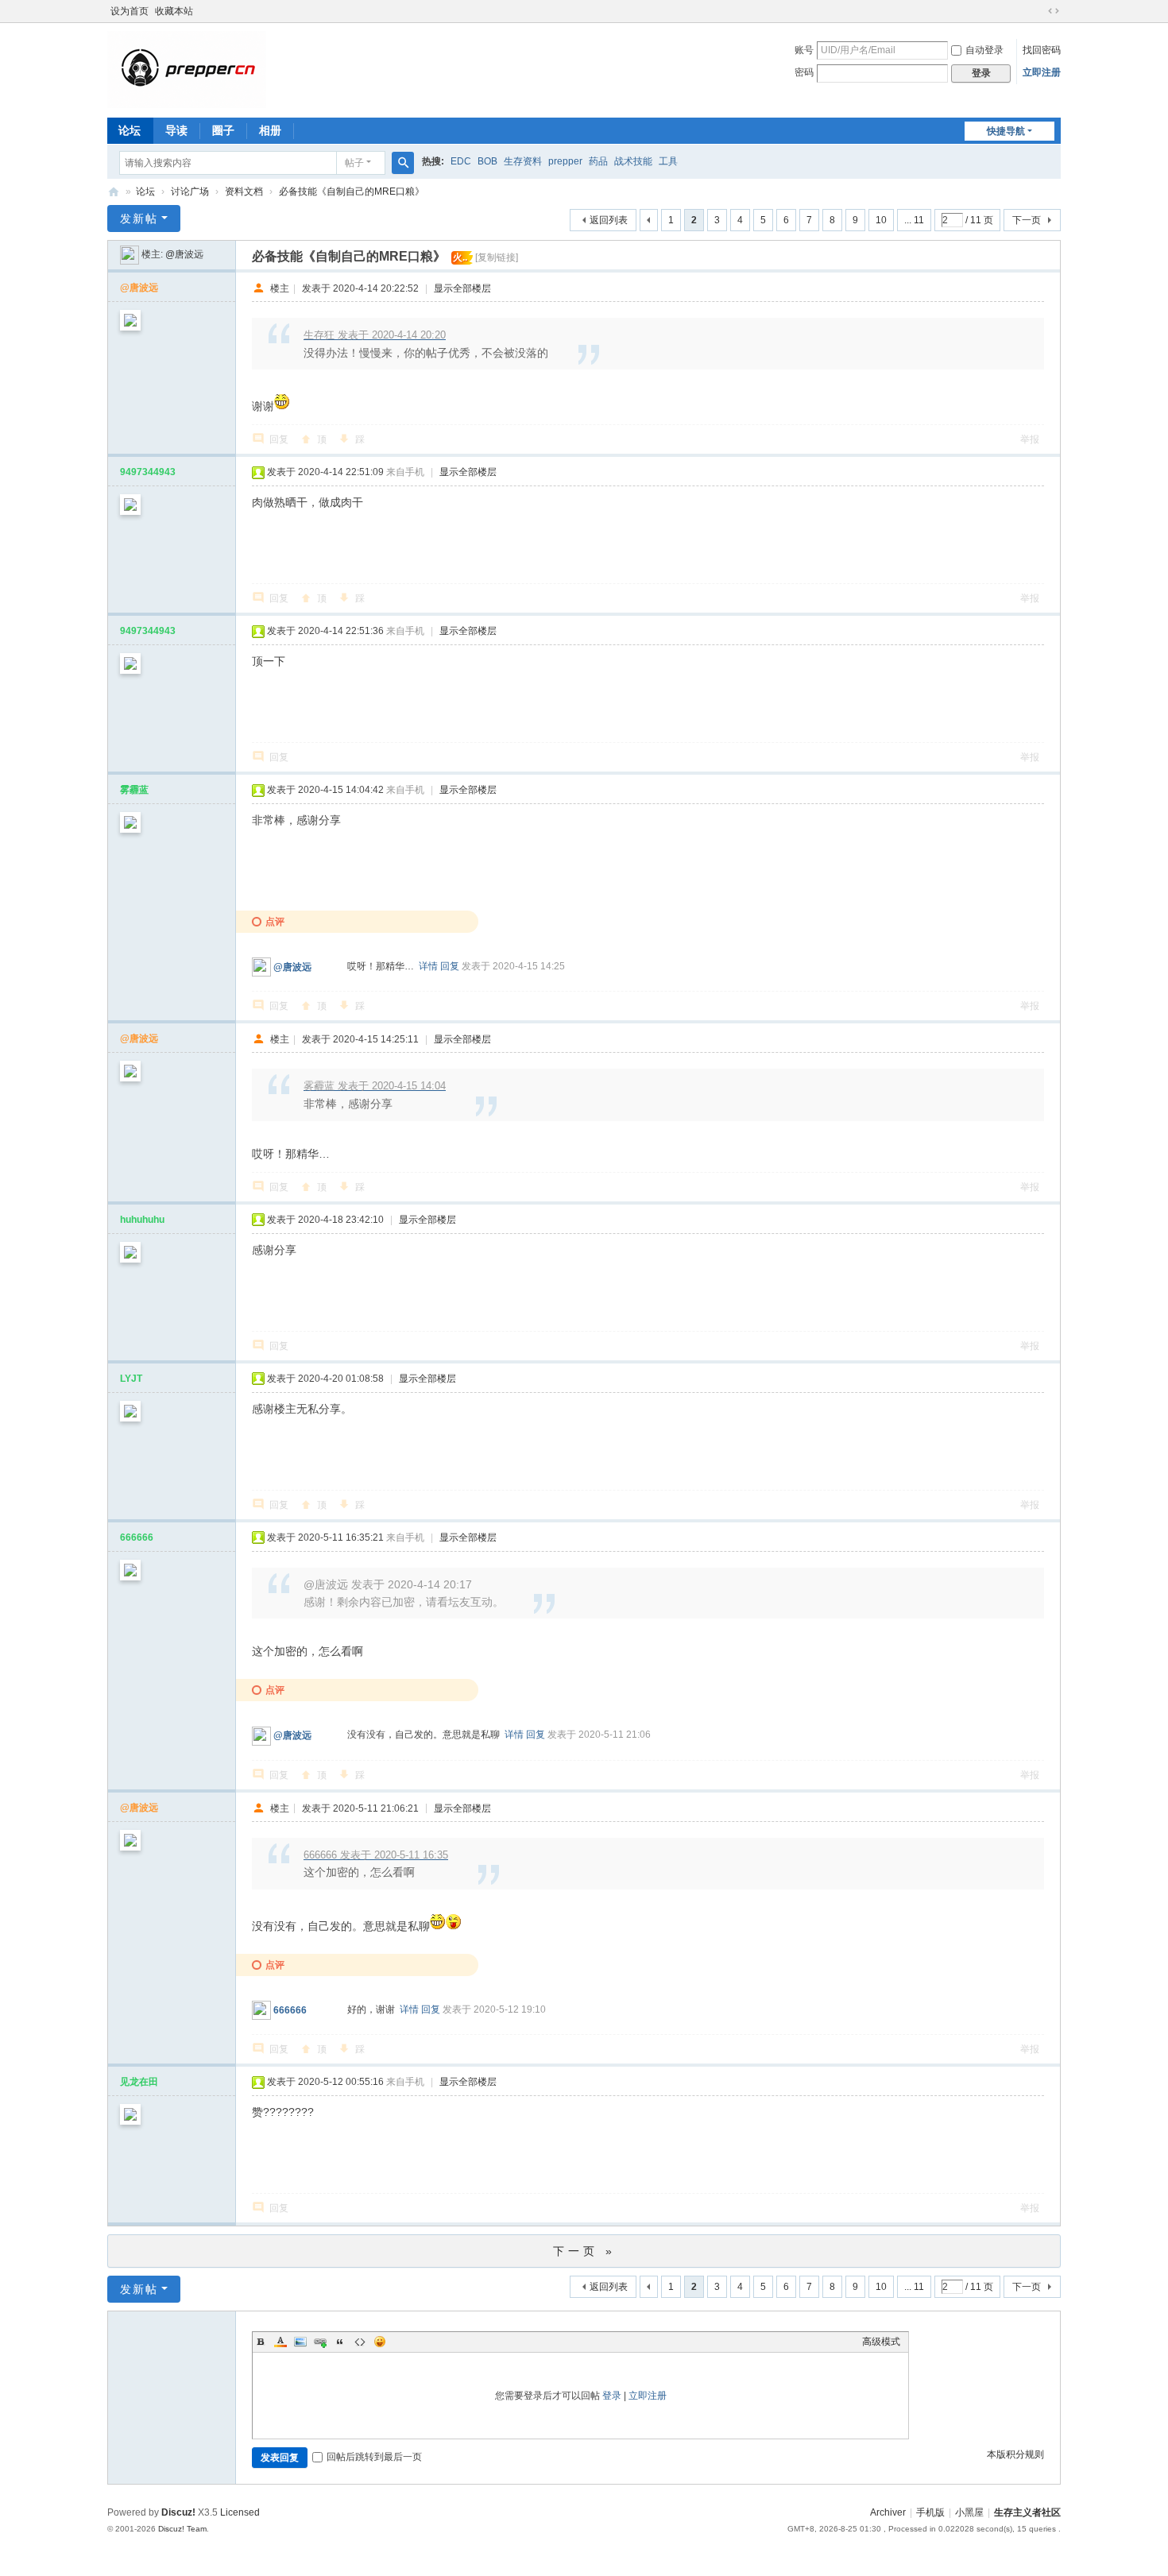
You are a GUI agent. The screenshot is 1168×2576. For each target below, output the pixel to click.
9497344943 (148, 472)
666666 (137, 1537)
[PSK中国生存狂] (187, 69)
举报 (1030, 439)
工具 (668, 161)
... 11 (914, 220)
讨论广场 (190, 191)
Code (360, 2342)
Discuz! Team (182, 2529)
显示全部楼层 (462, 288)
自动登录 (984, 50)
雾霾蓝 (134, 790)
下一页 (1027, 220)
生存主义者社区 (1027, 2512)
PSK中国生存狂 (114, 192)
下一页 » (584, 2251)
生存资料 (523, 161)
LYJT (131, 1379)
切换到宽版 (1054, 11)
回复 (279, 439)
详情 (428, 966)
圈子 (223, 130)
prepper (565, 161)
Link (320, 2342)
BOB (487, 161)
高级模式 (881, 2342)
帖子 (354, 163)
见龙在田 (139, 2082)
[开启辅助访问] (1038, 11)
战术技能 (633, 161)
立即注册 (1042, 72)
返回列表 (609, 220)
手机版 (930, 2512)
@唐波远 (184, 254)
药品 (598, 161)
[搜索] (403, 163)
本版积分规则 (1015, 2454)
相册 (270, 130)
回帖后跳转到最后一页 (374, 2457)
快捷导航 (1006, 131)
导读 (176, 130)
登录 (612, 2396)
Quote (340, 2342)
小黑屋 (969, 2512)
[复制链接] (497, 257)
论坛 (130, 130)
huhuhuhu (142, 1220)
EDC (461, 161)
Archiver (888, 2512)
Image (300, 2342)
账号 (804, 50)
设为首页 (130, 11)
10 (881, 220)
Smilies (380, 2342)
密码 (804, 72)
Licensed (240, 2512)
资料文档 (244, 191)
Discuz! (178, 2512)
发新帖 (139, 219)
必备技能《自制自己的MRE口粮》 (352, 191)
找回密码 (1042, 50)
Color (280, 2342)
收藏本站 (174, 11)
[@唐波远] (130, 254)
